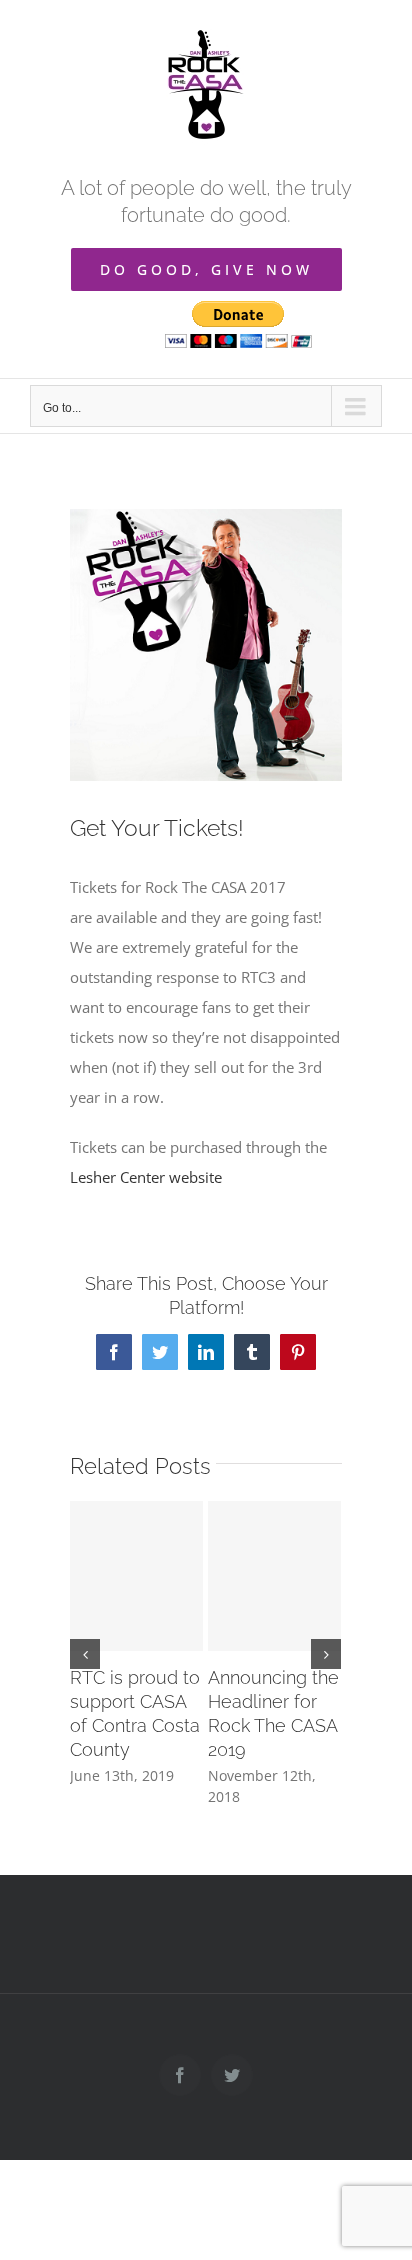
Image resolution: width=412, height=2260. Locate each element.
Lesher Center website (146, 1177)
